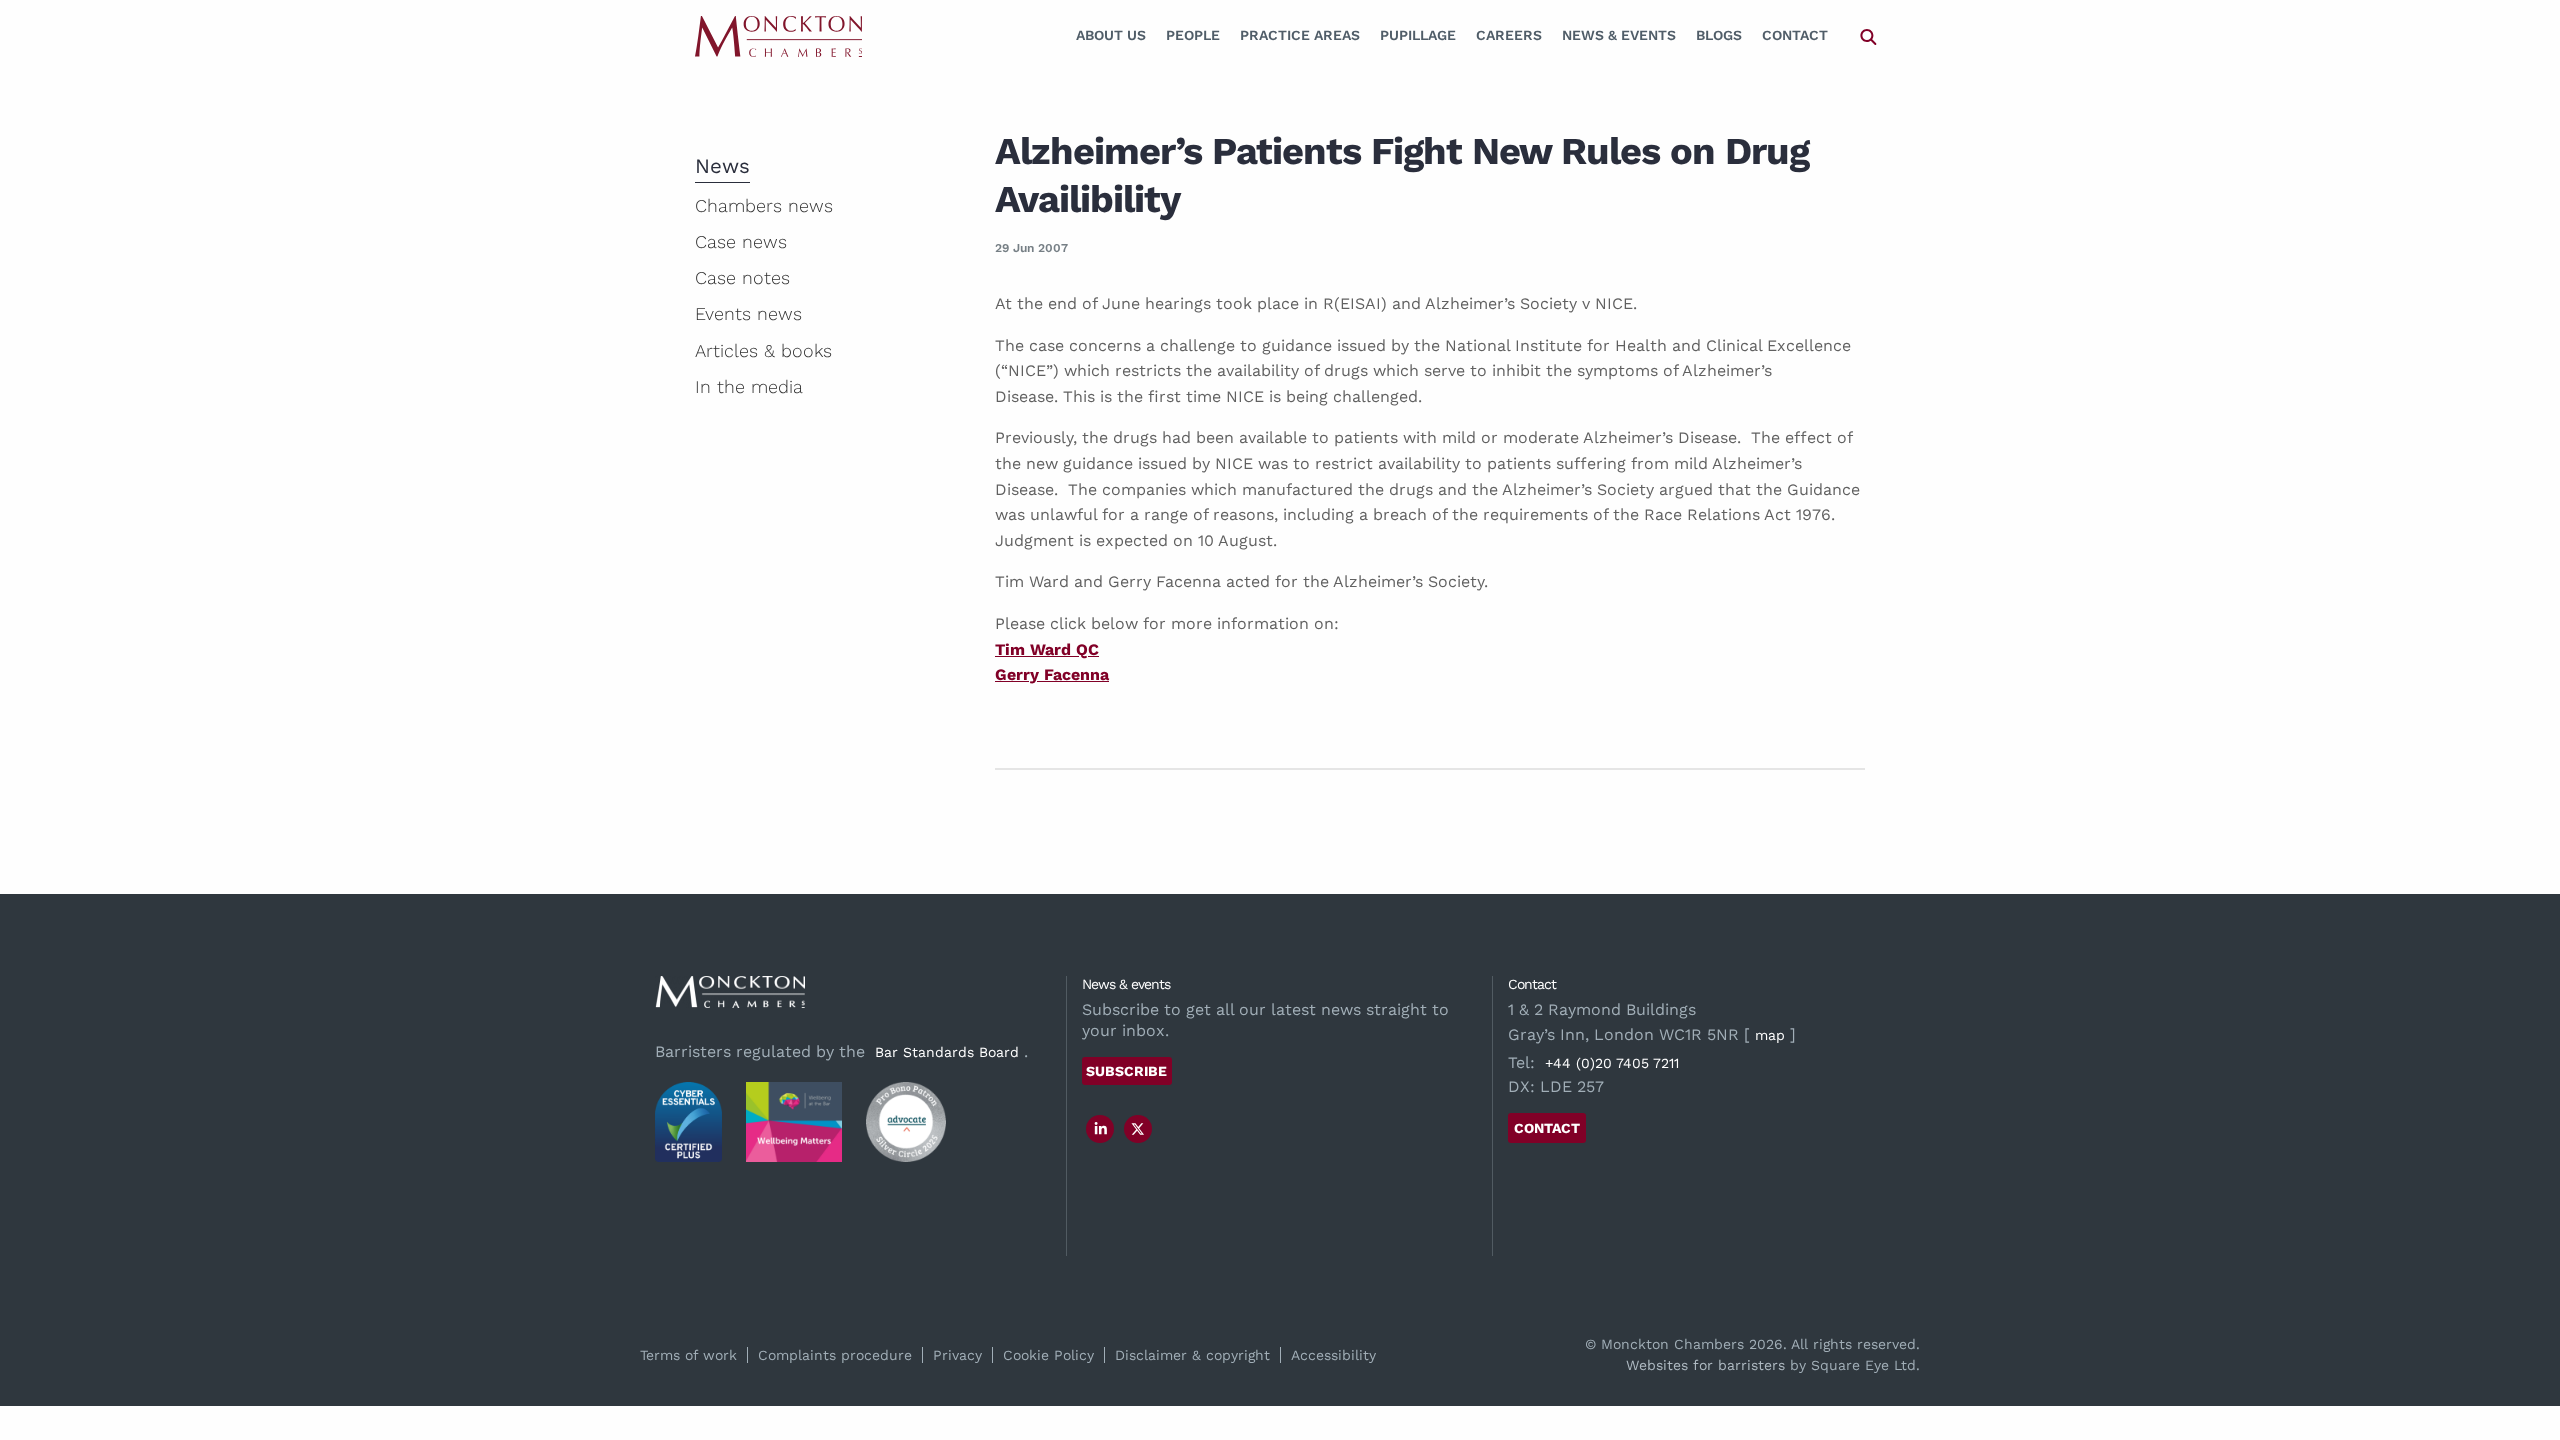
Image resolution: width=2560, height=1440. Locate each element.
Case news (741, 241)
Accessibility (1333, 1355)
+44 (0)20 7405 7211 (1612, 1063)
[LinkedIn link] (1101, 1129)
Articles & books (763, 350)
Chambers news (764, 205)
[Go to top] (2523, 1343)
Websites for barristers (1705, 1365)
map (1770, 1035)
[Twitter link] (1138, 1129)
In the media (749, 386)
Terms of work (688, 1355)
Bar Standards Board (947, 1052)
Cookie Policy (1048, 1355)
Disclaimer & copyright (1192, 1355)
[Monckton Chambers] (778, 35)
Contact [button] (1547, 1128)
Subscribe (1126, 1071)
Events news (748, 313)
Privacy (957, 1355)
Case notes (742, 277)
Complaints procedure (835, 1355)
